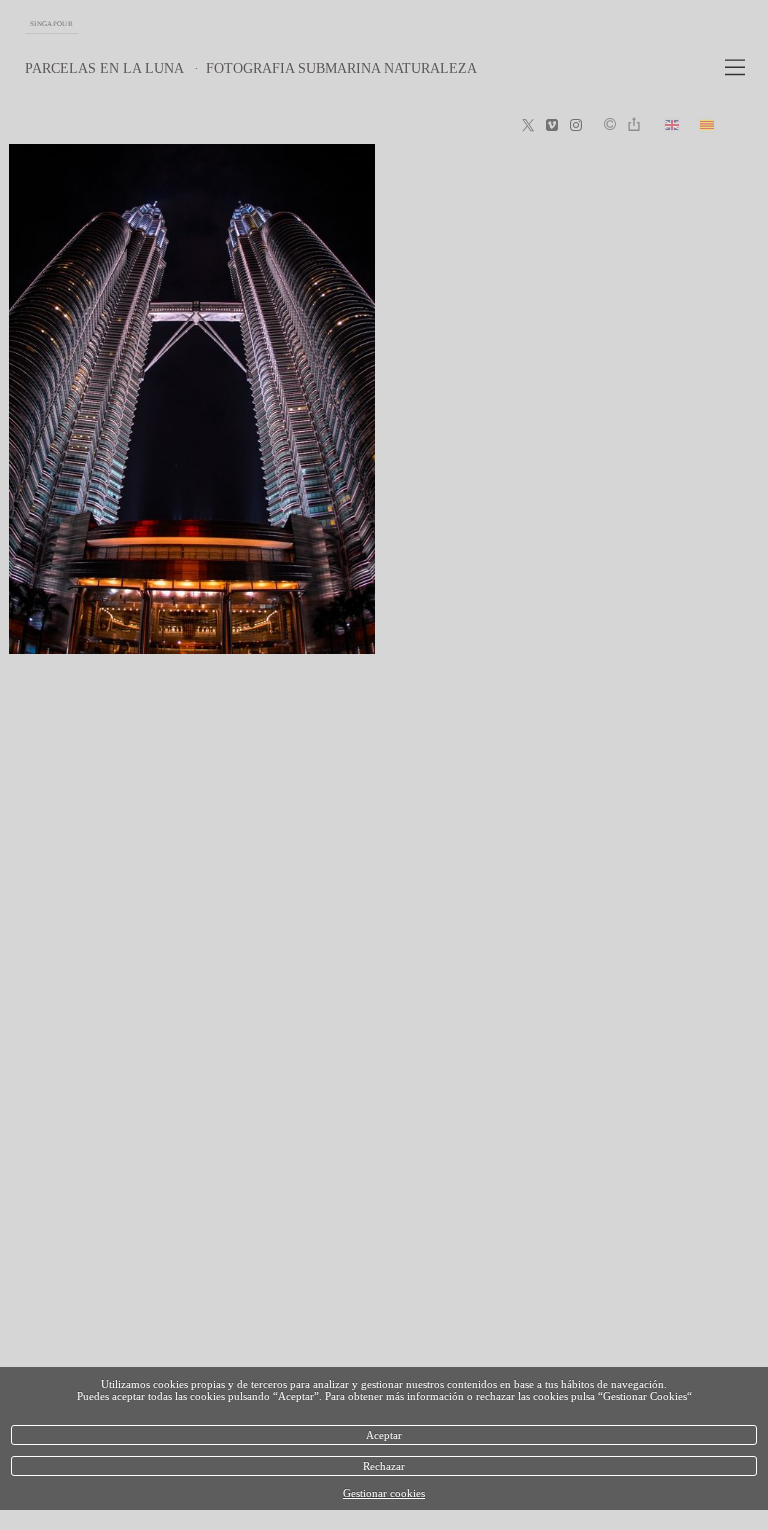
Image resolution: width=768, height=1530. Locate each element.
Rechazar (384, 1466)
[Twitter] (528, 126)
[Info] (610, 125)
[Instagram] (576, 126)
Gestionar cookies (384, 1493)
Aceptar (384, 1435)
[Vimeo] (552, 126)
